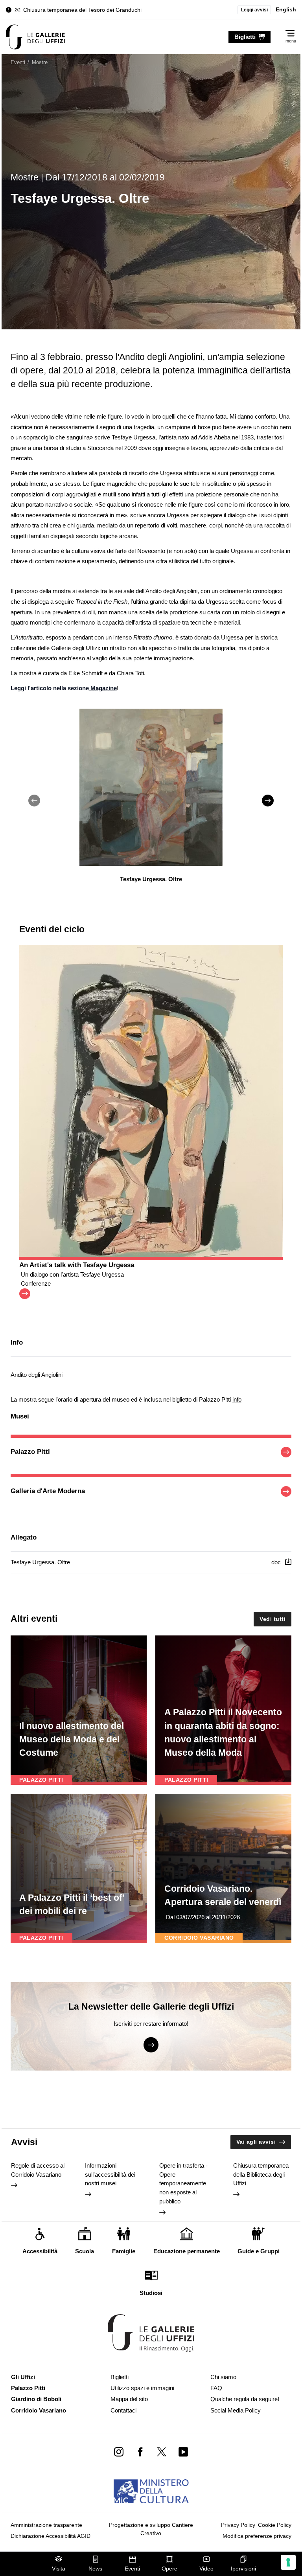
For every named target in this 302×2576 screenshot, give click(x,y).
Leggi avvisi (254, 10)
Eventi (132, 2569)
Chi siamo (223, 2377)
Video (206, 2569)
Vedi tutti (273, 1619)
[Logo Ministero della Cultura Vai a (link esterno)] (151, 2491)
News (95, 2569)
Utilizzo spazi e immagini (142, 2388)
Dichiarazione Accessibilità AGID (51, 2536)
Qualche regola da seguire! (245, 2399)
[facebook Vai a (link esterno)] (140, 2452)
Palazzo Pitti (28, 2388)
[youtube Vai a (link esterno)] (183, 2452)
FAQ (216, 2388)
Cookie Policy (275, 2525)
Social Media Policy (236, 2410)
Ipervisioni (243, 2569)
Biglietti (120, 2377)
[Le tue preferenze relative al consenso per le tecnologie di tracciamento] (288, 2562)
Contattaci (123, 2410)
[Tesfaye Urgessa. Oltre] (35, 37)
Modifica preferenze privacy (257, 2536)
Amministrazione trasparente (46, 2525)
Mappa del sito (129, 2399)
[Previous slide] (34, 801)
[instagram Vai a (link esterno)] (119, 2452)
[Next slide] (268, 801)
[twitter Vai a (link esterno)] (162, 2452)
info (237, 1399)
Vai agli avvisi (256, 2142)
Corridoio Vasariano (39, 2410)
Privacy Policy (238, 2525)
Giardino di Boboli (36, 2399)
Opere (169, 2569)
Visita (59, 2569)
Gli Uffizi (23, 2377)
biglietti (245, 37)
